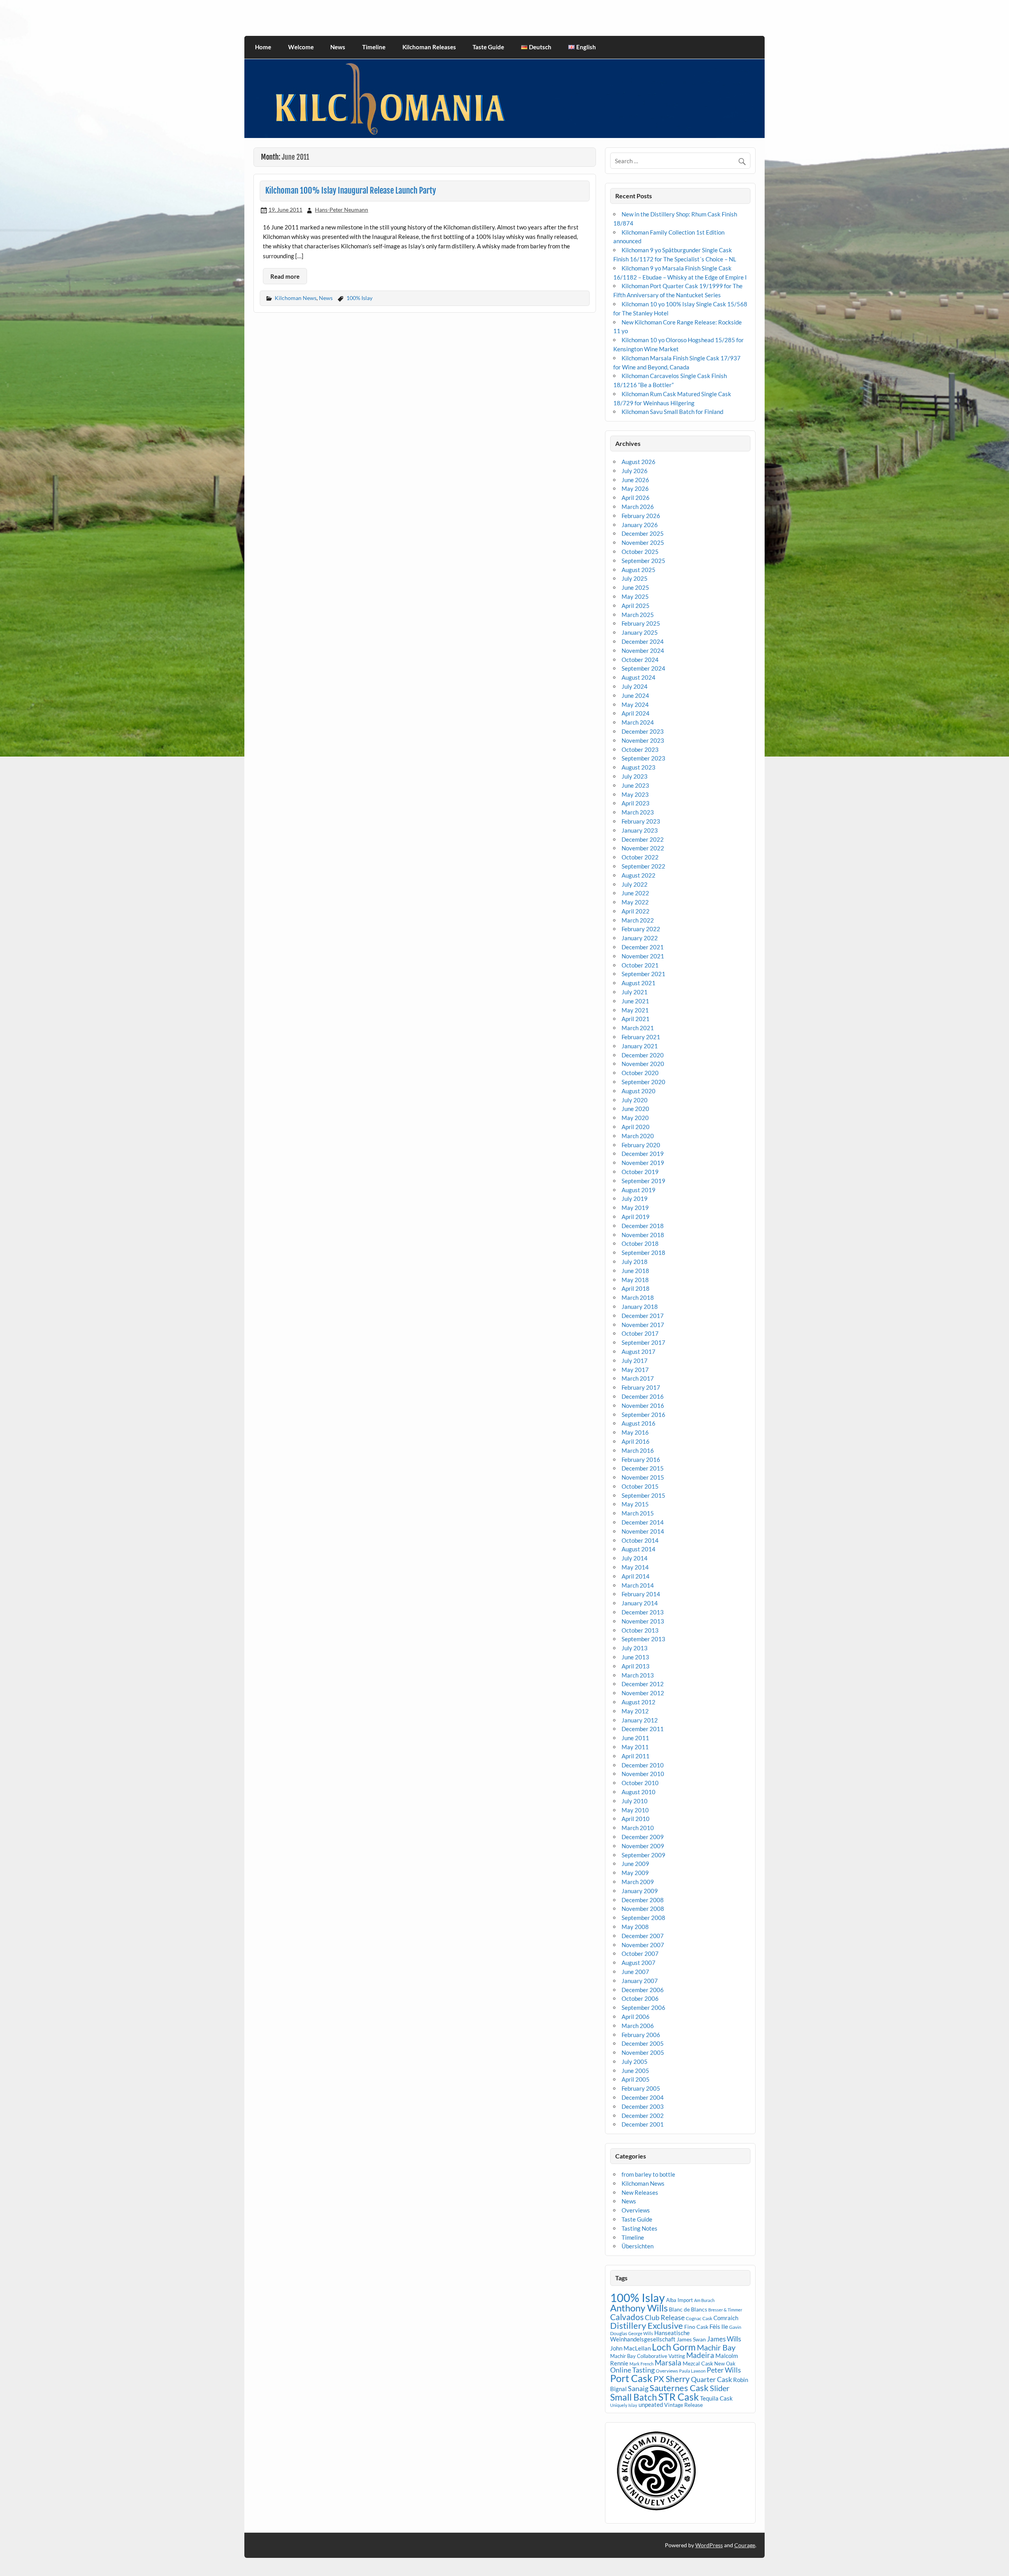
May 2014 (635, 1567)
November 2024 (643, 651)
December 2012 (643, 1684)
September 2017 (643, 1342)
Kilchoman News (296, 298)
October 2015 (640, 1486)
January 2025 (640, 632)
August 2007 (639, 1963)
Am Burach (704, 2300)
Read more (285, 276)
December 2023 (643, 731)
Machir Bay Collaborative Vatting (648, 2356)
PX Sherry (672, 2379)
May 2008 (635, 1927)
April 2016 (636, 1441)
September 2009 (643, 1855)
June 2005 (635, 2071)
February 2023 (641, 821)
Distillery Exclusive (647, 2325)
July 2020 (635, 1100)
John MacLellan (630, 2348)
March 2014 (638, 1585)
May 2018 (635, 1280)
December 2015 (643, 1468)
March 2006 (638, 2026)
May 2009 (635, 1873)
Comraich (726, 2318)
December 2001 (643, 2124)
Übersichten (638, 2246)
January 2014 (640, 1603)
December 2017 (643, 1316)
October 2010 (640, 1783)
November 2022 (643, 848)
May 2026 (635, 488)
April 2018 (636, 1288)
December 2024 (643, 641)
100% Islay (359, 298)
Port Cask (631, 2378)
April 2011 (636, 1756)
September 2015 (643, 1495)
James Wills (724, 2339)
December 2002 (643, 2116)
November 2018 (643, 1235)
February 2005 (641, 2088)
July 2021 (635, 992)
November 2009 (643, 1846)
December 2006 (643, 1990)
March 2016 (638, 1450)
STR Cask (679, 2397)
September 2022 (643, 866)
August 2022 (639, 875)
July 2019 (635, 1199)
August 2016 (639, 1423)
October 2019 (640, 1172)
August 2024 (639, 677)
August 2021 (639, 983)
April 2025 (636, 606)
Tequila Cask (716, 2398)
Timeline (374, 47)
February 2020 (641, 1145)
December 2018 (643, 1226)
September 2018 (643, 1253)
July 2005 (635, 2062)
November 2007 (643, 1945)
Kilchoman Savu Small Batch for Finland (672, 412)
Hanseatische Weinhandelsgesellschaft (650, 2336)
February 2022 (641, 929)
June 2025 (635, 587)
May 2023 (635, 794)
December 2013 (643, 1612)
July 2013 (635, 1648)
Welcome (301, 47)
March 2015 (638, 1513)
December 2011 (643, 1729)
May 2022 (635, 902)
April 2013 (636, 1666)
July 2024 (635, 686)
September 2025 (643, 561)
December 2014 (643, 1522)
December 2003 (643, 2106)
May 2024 (635, 705)
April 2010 (636, 1819)
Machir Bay (716, 2347)
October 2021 (640, 965)
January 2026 (640, 525)
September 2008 (643, 1918)
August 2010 (639, 1792)
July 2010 (635, 1801)
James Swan (691, 2339)
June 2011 (635, 1738)
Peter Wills (724, 2370)
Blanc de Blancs (688, 2309)
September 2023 (643, 758)
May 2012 (635, 1711)
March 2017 (638, 1378)
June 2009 (635, 1864)
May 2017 (635, 1370)
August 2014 (639, 1549)
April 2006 (636, 2017)
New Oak (725, 2364)
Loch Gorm (674, 2347)
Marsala (668, 2363)
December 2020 (643, 1055)
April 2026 (636, 498)
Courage (745, 2545)
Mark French (641, 2364)
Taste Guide (488, 47)
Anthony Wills (639, 2308)
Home (263, 47)
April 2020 (636, 1127)
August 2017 (639, 1351)
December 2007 (643, 1936)
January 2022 (640, 938)
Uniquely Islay (624, 2405)
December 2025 (643, 533)
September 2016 (643, 1415)
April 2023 (636, 803)
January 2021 (640, 1046)
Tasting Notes (639, 2228)
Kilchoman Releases (429, 47)
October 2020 (640, 1073)
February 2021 (641, 1037)
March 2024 (638, 722)
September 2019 (643, 1181)
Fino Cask (696, 2327)
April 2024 (636, 713)
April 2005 (636, 2079)
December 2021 (643, 947)
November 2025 (643, 542)
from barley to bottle (648, 2174)
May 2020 (635, 1118)
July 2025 (635, 578)
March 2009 (638, 1882)
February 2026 (641, 516)
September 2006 (643, 2007)
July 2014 (635, 1558)
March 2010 (638, 1828)
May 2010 (635, 1810)
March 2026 (638, 507)
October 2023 (640, 749)
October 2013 (640, 1630)
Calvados (627, 2317)
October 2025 (640, 552)
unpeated (651, 2405)
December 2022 (643, 839)
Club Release (665, 2317)
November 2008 (643, 1909)
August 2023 (639, 767)
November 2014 (643, 1531)
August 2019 (639, 1190)
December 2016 (643, 1396)
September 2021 (643, 974)
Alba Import (679, 2300)
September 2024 (643, 668)
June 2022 (635, 893)
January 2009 (640, 1891)
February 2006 (641, 2035)
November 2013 (643, 1621)
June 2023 (635, 785)
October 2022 (640, 857)
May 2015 (635, 1504)
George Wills (641, 2333)
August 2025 (639, 570)
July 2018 (635, 1262)
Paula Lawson (692, 2371)
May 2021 (635, 1010)
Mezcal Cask (698, 2363)
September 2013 (643, 1639)
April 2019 (636, 1217)
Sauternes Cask (679, 2388)
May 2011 (635, 1747)
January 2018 (640, 1307)
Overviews (636, 2210)
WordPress (709, 2545)
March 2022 (638, 920)
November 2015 (643, 1477)
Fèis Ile (719, 2326)
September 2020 (643, 1082)
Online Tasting (632, 2370)
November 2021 (643, 956)
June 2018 (635, 1271)
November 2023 (643, 740)
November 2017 (643, 1325)
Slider (720, 2388)
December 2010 (643, 1765)
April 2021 (636, 1019)
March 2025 (638, 615)
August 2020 (639, 1091)
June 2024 (635, 695)
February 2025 (641, 623)
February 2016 (641, 1459)
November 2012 (643, 1693)
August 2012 (639, 1702)
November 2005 (643, 2052)
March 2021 (638, 1028)
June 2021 (635, 1001)
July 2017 (635, 1361)
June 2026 (635, 480)
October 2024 (640, 660)
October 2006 (640, 1998)
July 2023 (635, 776)
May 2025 (635, 596)
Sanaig (638, 2388)
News (338, 47)
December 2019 (643, 1154)
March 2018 (638, 1297)
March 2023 (638, 812)
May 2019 (635, 1208)
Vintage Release (683, 2405)
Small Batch (634, 2397)
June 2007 (635, 1972)
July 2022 (635, 884)
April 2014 (636, 1576)
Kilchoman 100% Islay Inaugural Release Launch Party (351, 190)
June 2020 (635, 1109)
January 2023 (640, 830)
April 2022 (636, 911)
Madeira (700, 2355)
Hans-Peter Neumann (342, 210)
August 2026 (639, 462)
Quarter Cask (711, 2379)
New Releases (640, 2192)
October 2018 (640, 1243)
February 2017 (641, 1387)
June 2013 (635, 1657)
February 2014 (641, 1594)
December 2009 (643, 1837)
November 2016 (643, 1405)
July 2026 (635, 471)
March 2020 (638, 1136)
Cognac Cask (699, 2318)
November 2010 (643, 1774)
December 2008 (643, 1900)
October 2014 (640, 1540)
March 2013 (638, 1675)
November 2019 (643, 1163)
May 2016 (635, 1432)
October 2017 (640, 1333)
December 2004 (643, 2097)
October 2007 (640, 1953)
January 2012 (640, 1720)
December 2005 (643, 2043)
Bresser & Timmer (725, 2310)
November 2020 (643, 1064)
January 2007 (640, 1981)
